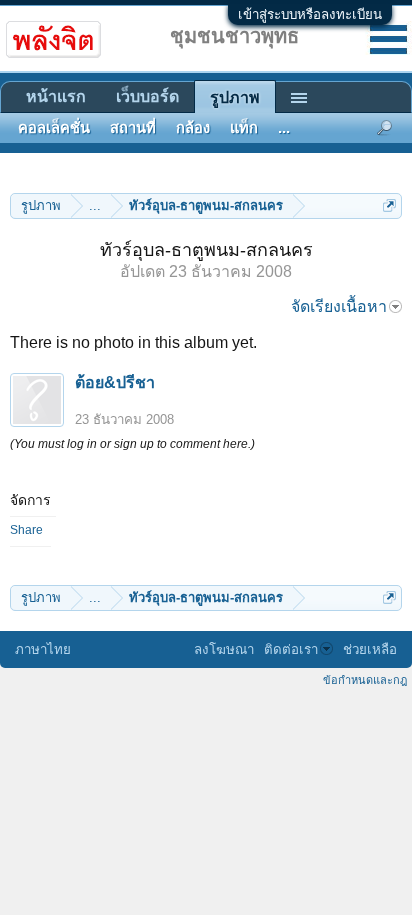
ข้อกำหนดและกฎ (365, 680)
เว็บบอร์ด (147, 96)
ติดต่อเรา (291, 649)
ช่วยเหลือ (370, 649)
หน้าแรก (56, 96)
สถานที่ (133, 128)
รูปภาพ (235, 97)
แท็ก (244, 128)
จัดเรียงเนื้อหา (339, 306)
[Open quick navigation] (389, 205)
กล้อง (193, 128)
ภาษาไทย (43, 649)
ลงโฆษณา (224, 649)
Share (26, 530)
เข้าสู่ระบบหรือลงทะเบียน (310, 14)
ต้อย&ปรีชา (115, 382)
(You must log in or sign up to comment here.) (132, 444)
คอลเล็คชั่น (54, 128)
